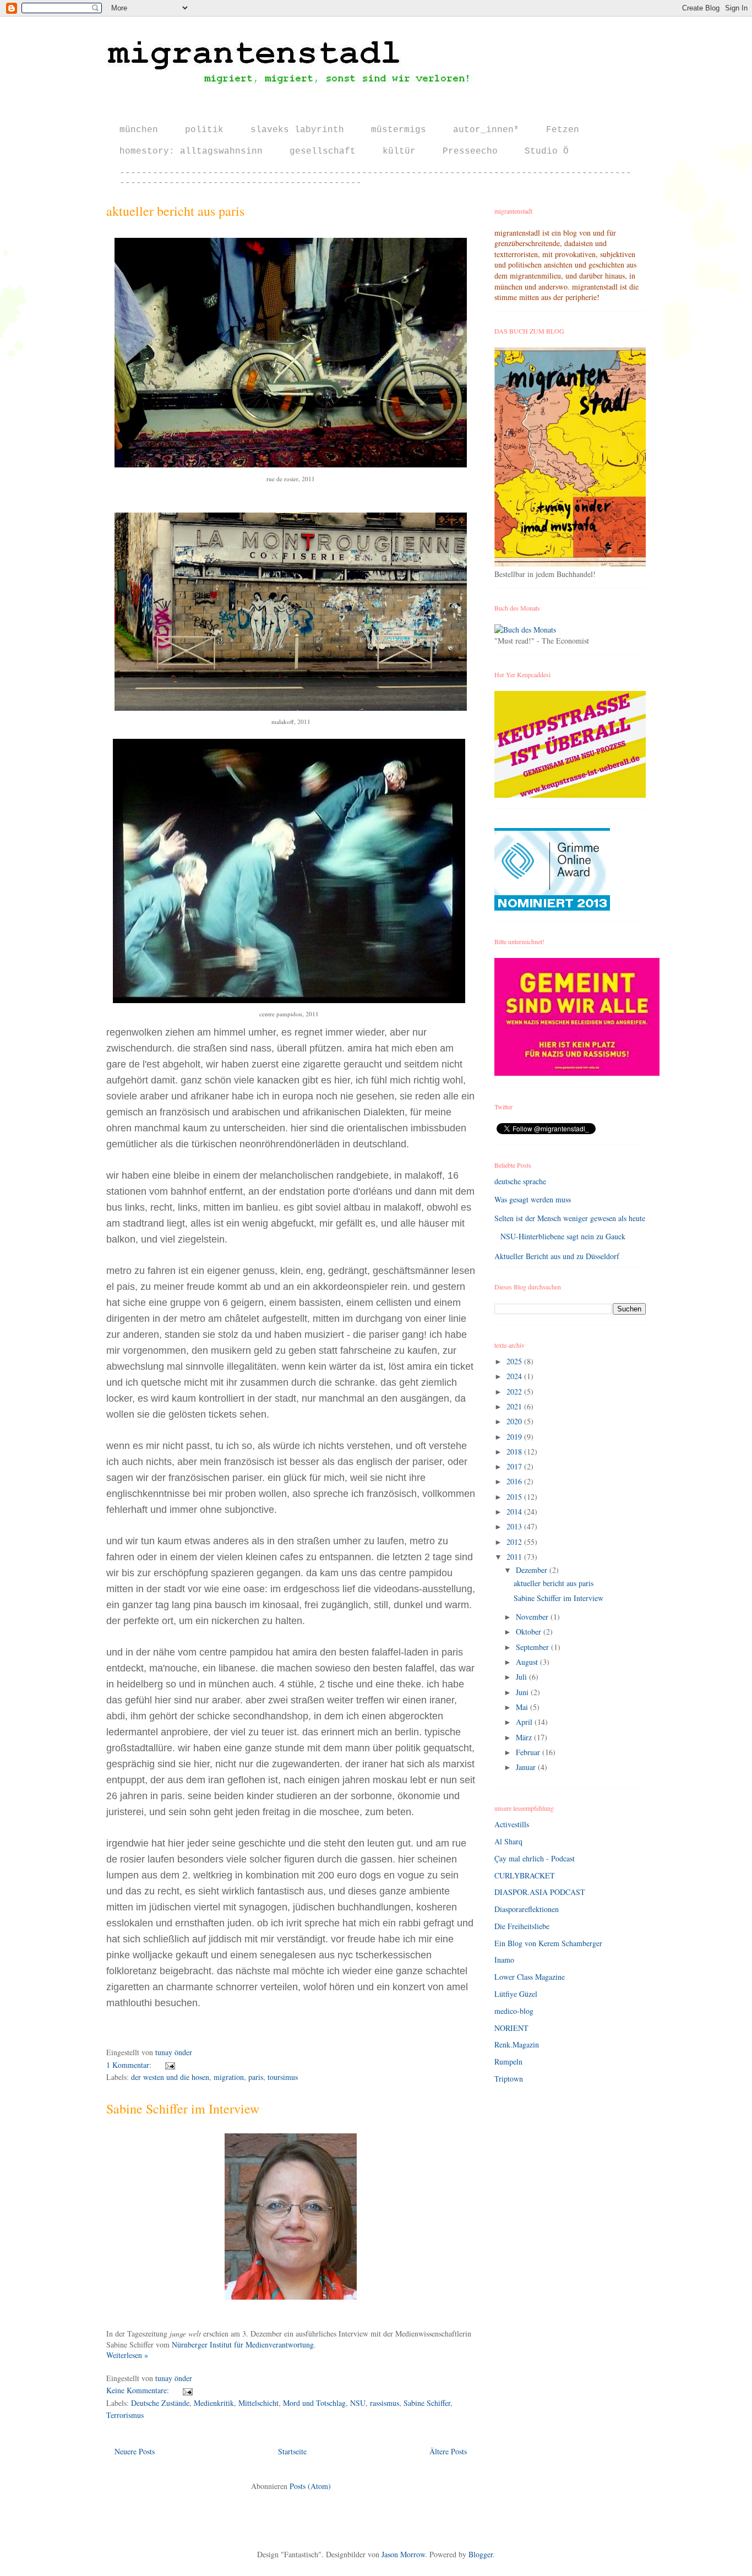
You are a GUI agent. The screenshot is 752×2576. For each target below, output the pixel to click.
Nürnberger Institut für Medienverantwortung (243, 2344)
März (525, 1737)
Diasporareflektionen (527, 1909)
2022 (515, 1392)
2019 (515, 1437)
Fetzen (563, 130)
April (525, 1722)
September (533, 1647)
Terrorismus (125, 2415)
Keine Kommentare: (139, 2390)
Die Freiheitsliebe (522, 1926)
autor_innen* (486, 130)
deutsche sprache (520, 1181)
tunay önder (174, 2052)
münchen (139, 130)
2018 (515, 1452)
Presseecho (470, 151)
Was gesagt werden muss (533, 1199)
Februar (529, 1752)
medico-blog (514, 2011)
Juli (522, 1677)
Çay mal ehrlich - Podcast (535, 1858)
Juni (523, 1692)
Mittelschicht (258, 2403)
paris (256, 2077)
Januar (527, 1767)
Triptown (509, 2079)
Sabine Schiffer (427, 2403)
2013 (515, 1526)
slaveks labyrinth (297, 130)
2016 (515, 1481)
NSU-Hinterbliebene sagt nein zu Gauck (563, 1236)
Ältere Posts (448, 2451)
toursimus (283, 2077)
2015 (515, 1497)
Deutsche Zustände (160, 2403)
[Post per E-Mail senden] (168, 2065)
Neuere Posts (135, 2451)
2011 (515, 1557)
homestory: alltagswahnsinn (191, 151)
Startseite (292, 2451)
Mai (523, 1707)
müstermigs (399, 130)
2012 (515, 1542)
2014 (515, 1512)
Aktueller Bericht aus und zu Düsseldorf (557, 1256)
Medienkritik (214, 2403)
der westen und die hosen (170, 2077)
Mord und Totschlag (314, 2403)
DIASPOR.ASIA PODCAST (540, 1892)
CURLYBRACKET (525, 1875)
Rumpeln (508, 2062)
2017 (515, 1466)
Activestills (512, 1824)
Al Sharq (508, 1841)
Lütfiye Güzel (516, 1994)
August (528, 1662)
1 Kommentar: (130, 2065)
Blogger (481, 2554)
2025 (515, 1361)
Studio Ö (547, 151)
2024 (515, 1376)
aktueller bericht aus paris (175, 211)
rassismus (385, 2403)
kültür (399, 151)
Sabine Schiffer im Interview (183, 2109)
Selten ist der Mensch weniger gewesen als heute (570, 1218)
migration (229, 2077)
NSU (358, 2403)
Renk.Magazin (517, 2044)
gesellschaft (323, 151)
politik (204, 130)
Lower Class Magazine (530, 1977)
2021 (515, 1406)
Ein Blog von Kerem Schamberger (548, 1943)
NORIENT (511, 2028)
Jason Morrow (403, 2554)
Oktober (530, 1632)
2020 (515, 1421)
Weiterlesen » (127, 2355)
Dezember (533, 1570)
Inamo (504, 1960)
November (533, 1617)
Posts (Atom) (310, 2486)
